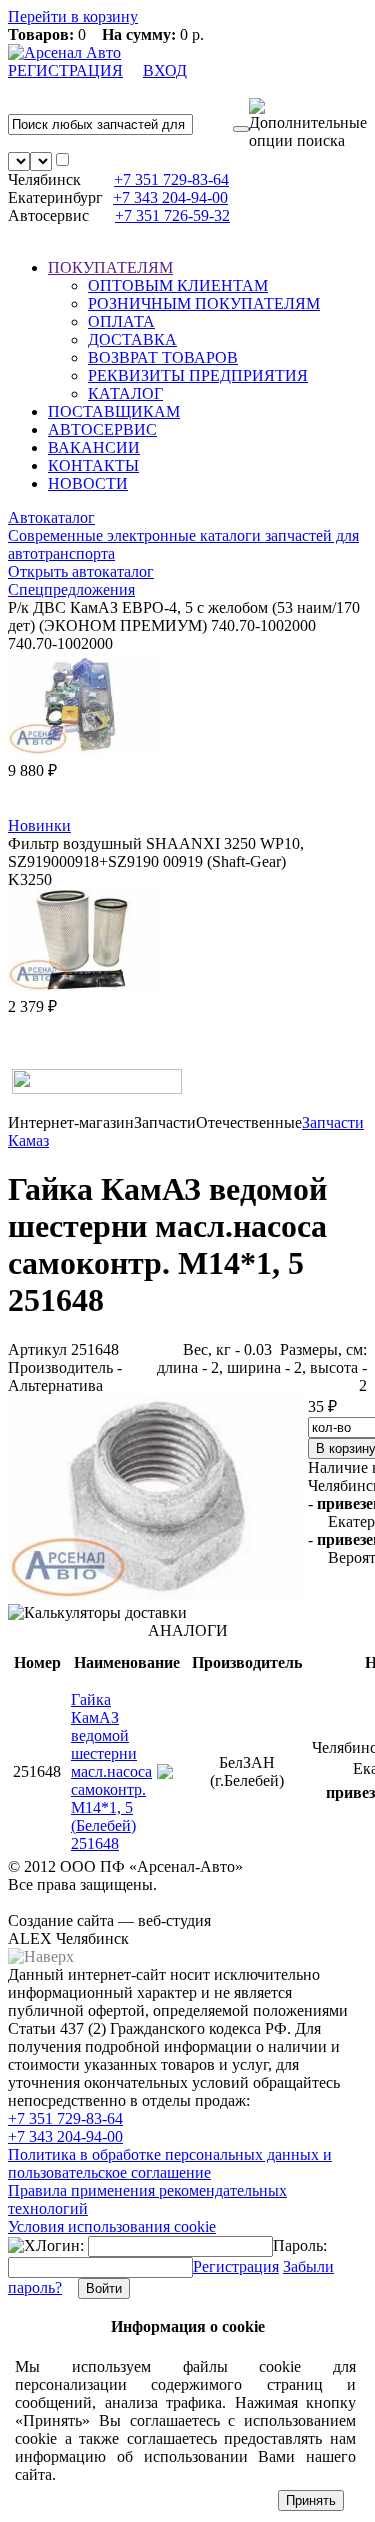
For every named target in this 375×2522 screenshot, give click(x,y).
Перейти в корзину (73, 16)
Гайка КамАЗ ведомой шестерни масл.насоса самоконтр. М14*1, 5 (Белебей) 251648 (111, 1771)
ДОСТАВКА (132, 339)
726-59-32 (172, 215)
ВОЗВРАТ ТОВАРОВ (163, 357)
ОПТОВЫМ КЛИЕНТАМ (178, 285)
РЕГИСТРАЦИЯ (65, 70)
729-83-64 (171, 179)
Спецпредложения (71, 589)
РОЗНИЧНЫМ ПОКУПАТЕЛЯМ (204, 303)
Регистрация (236, 2266)
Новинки (39, 825)
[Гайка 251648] (158, 1594)
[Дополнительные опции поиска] (308, 124)
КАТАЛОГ (125, 393)
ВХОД (165, 70)
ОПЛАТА (121, 321)
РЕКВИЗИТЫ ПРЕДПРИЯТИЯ (198, 375)
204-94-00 (170, 197)
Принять (311, 2500)
